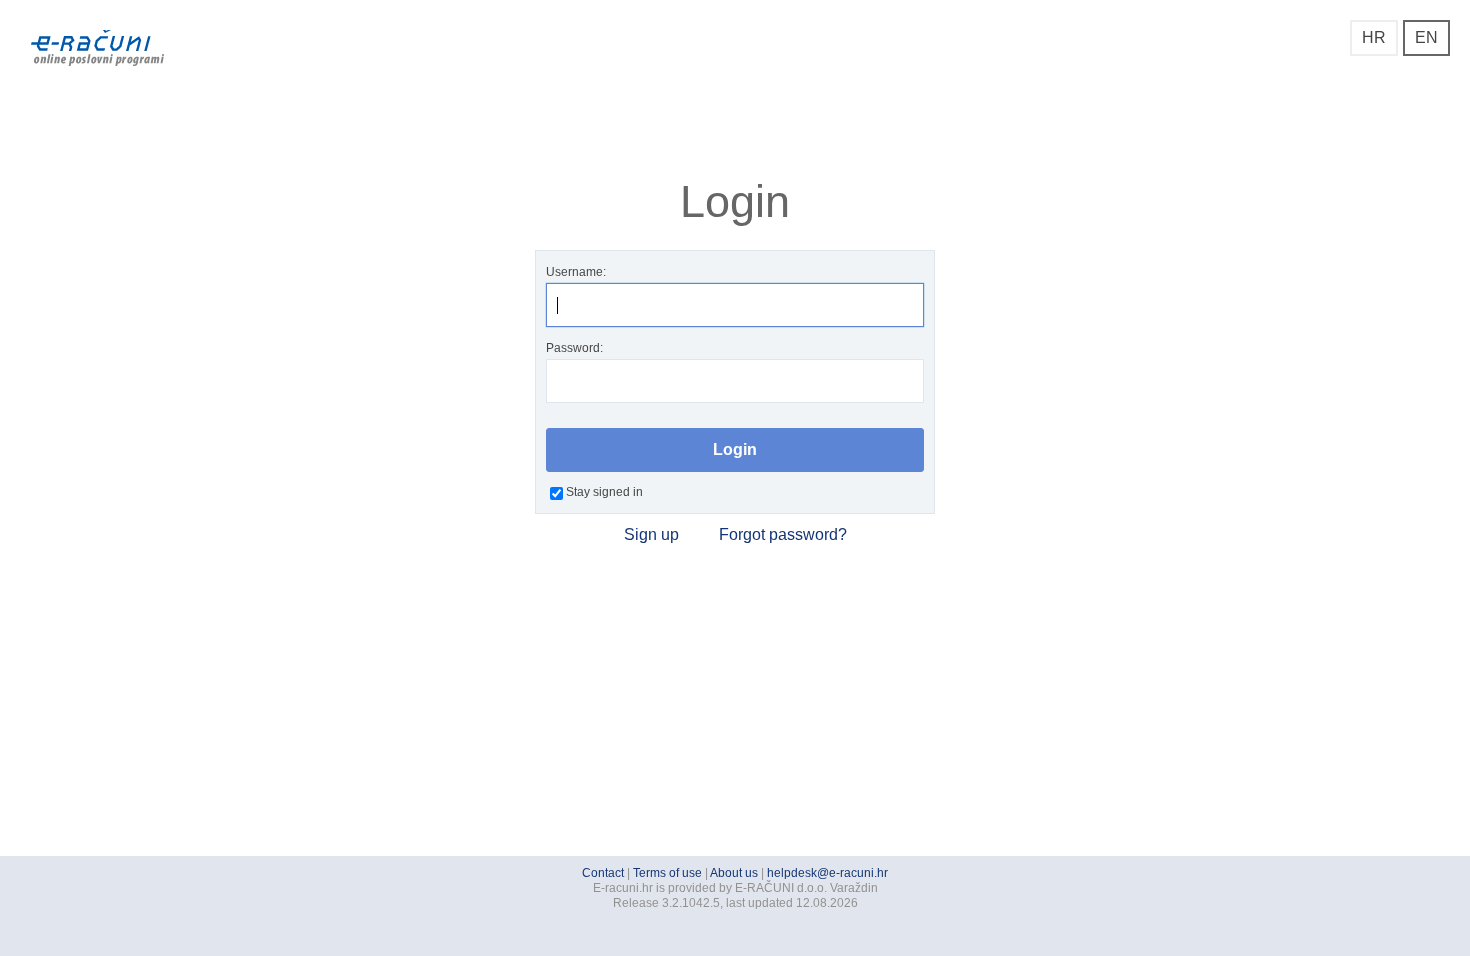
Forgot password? (783, 534)
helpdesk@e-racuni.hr (827, 873)
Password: (574, 348)
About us (734, 873)
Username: (576, 272)
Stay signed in (604, 492)
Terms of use (667, 873)
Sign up (651, 534)
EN (1426, 37)
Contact (603, 873)
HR (1374, 37)
